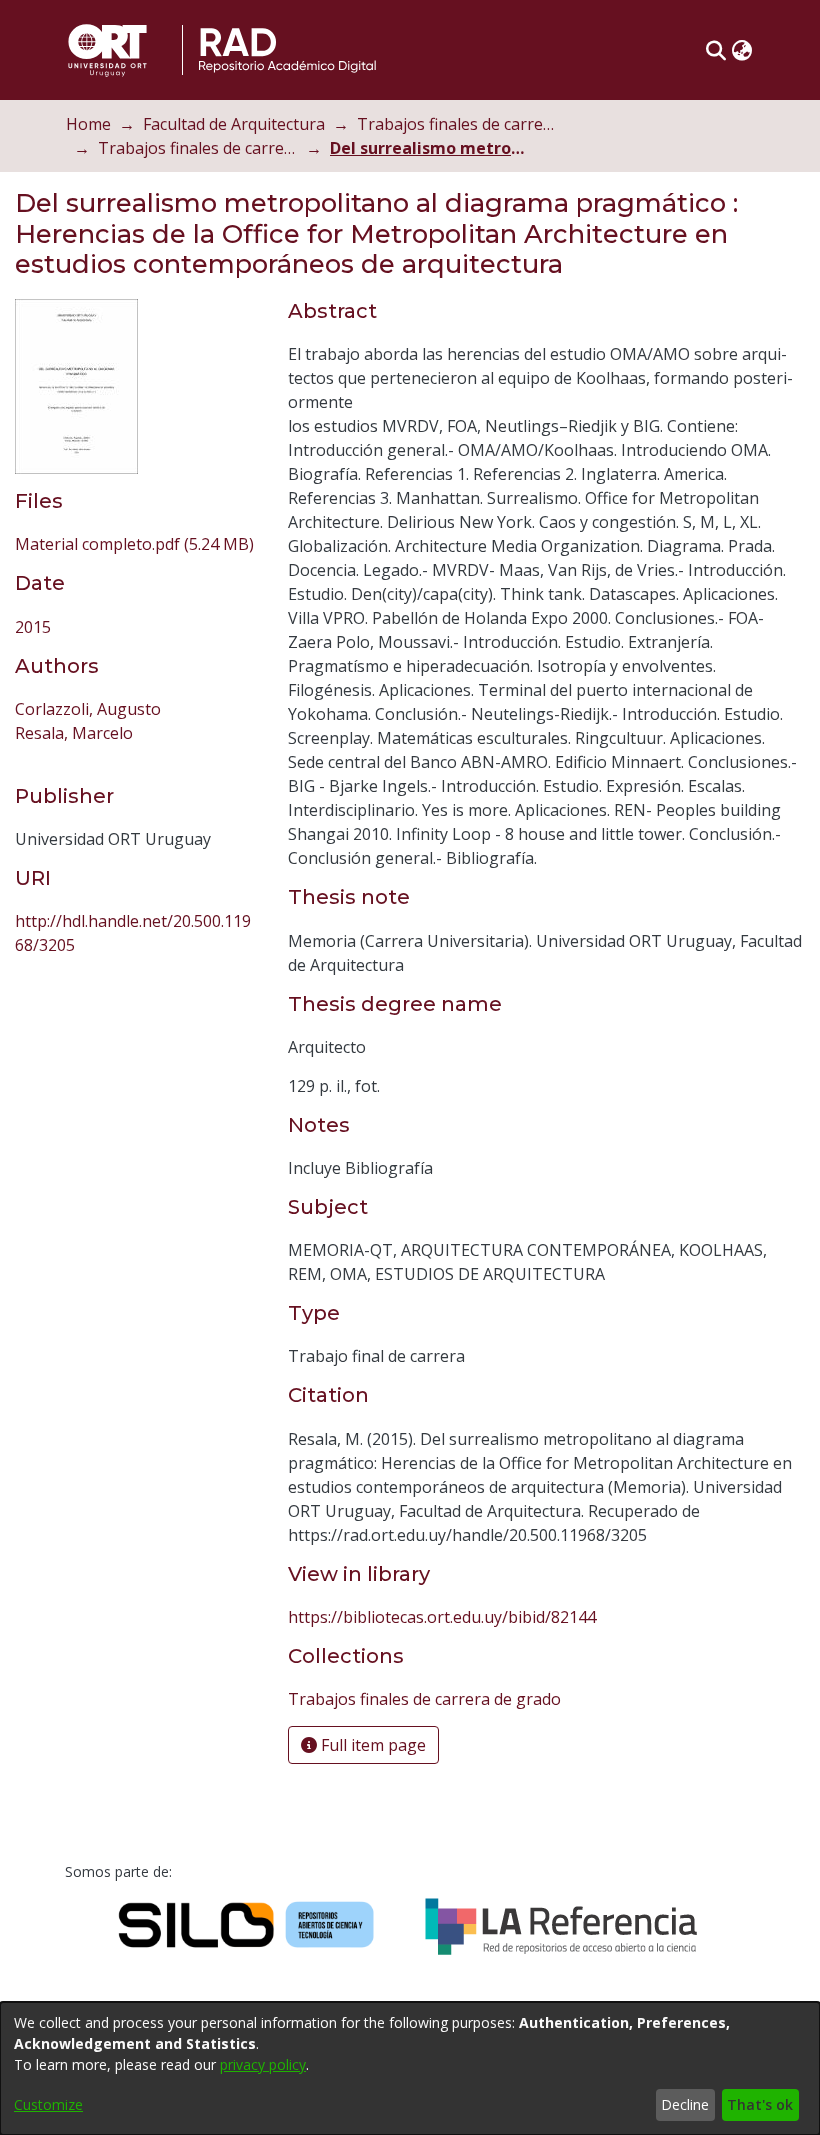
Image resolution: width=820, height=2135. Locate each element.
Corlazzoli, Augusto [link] (88, 709)
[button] (715, 50)
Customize (48, 2104)
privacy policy (263, 2064)
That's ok (760, 2104)
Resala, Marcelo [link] (74, 733)
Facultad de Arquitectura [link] (234, 124)
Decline (685, 2104)
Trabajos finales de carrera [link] (457, 124)
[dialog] (410, 2068)
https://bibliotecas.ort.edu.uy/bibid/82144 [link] (442, 1617)
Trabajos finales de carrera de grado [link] (198, 148)
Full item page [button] (371, 1745)
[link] (134, 544)
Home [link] (88, 124)
